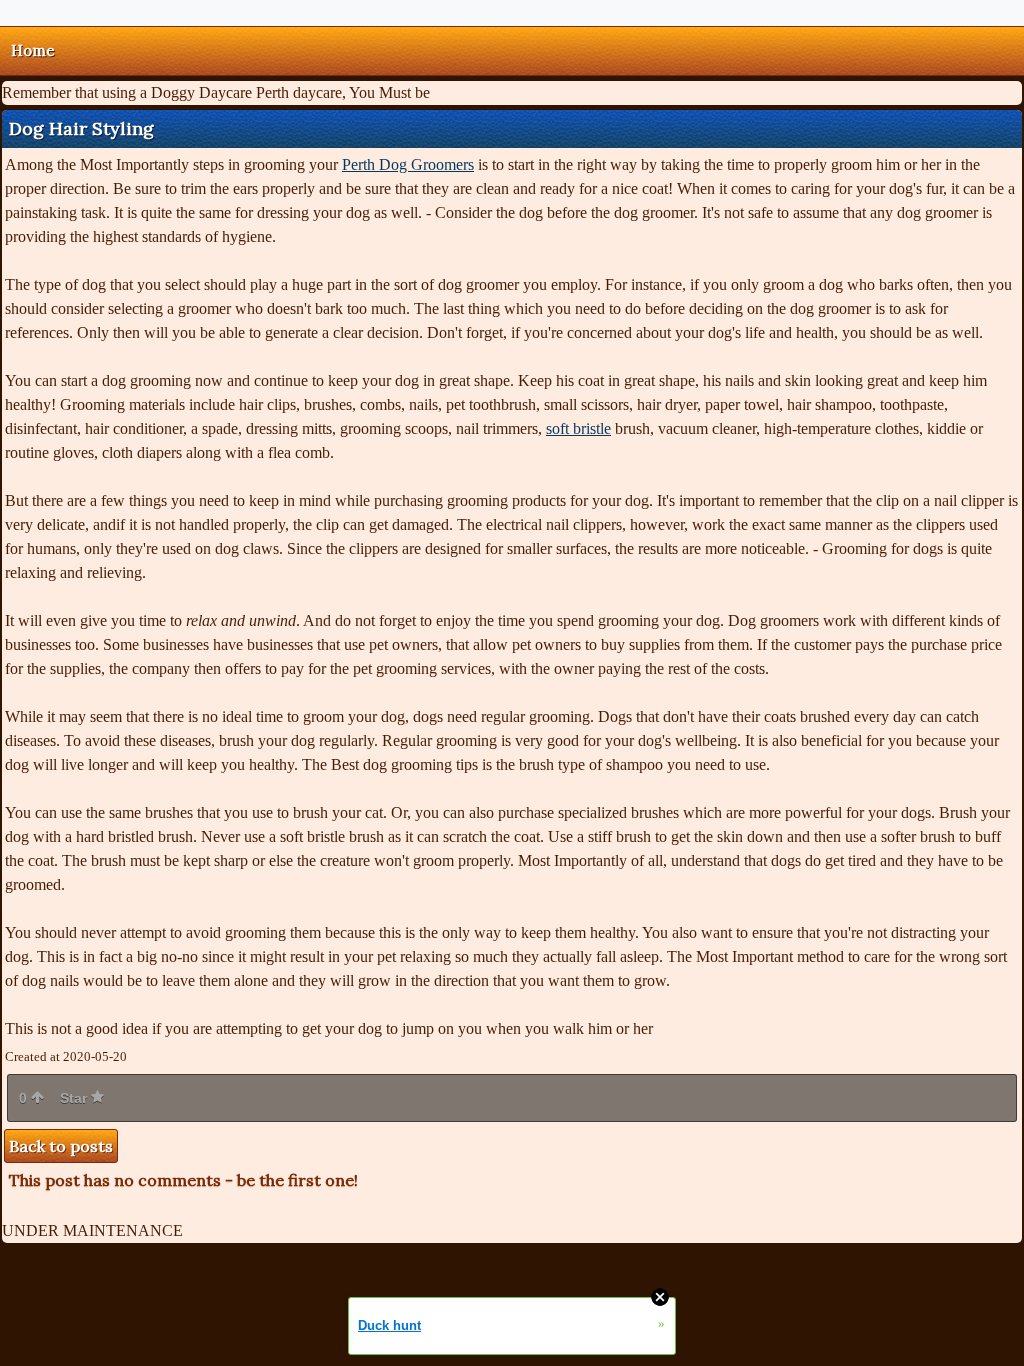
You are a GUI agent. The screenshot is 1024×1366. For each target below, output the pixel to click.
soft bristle (578, 428)
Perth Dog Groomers (408, 164)
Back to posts (61, 1146)
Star (75, 1098)
